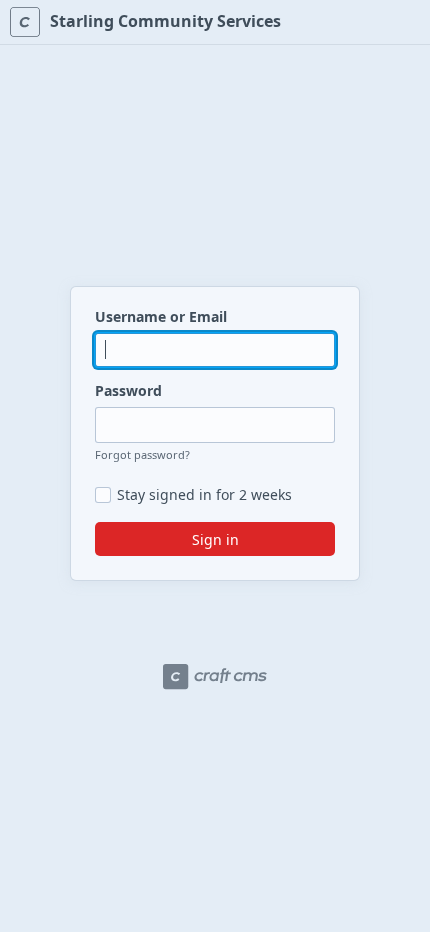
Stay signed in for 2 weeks (204, 495)
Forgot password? (142, 454)
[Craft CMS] (215, 677)
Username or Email (161, 316)
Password (128, 390)
